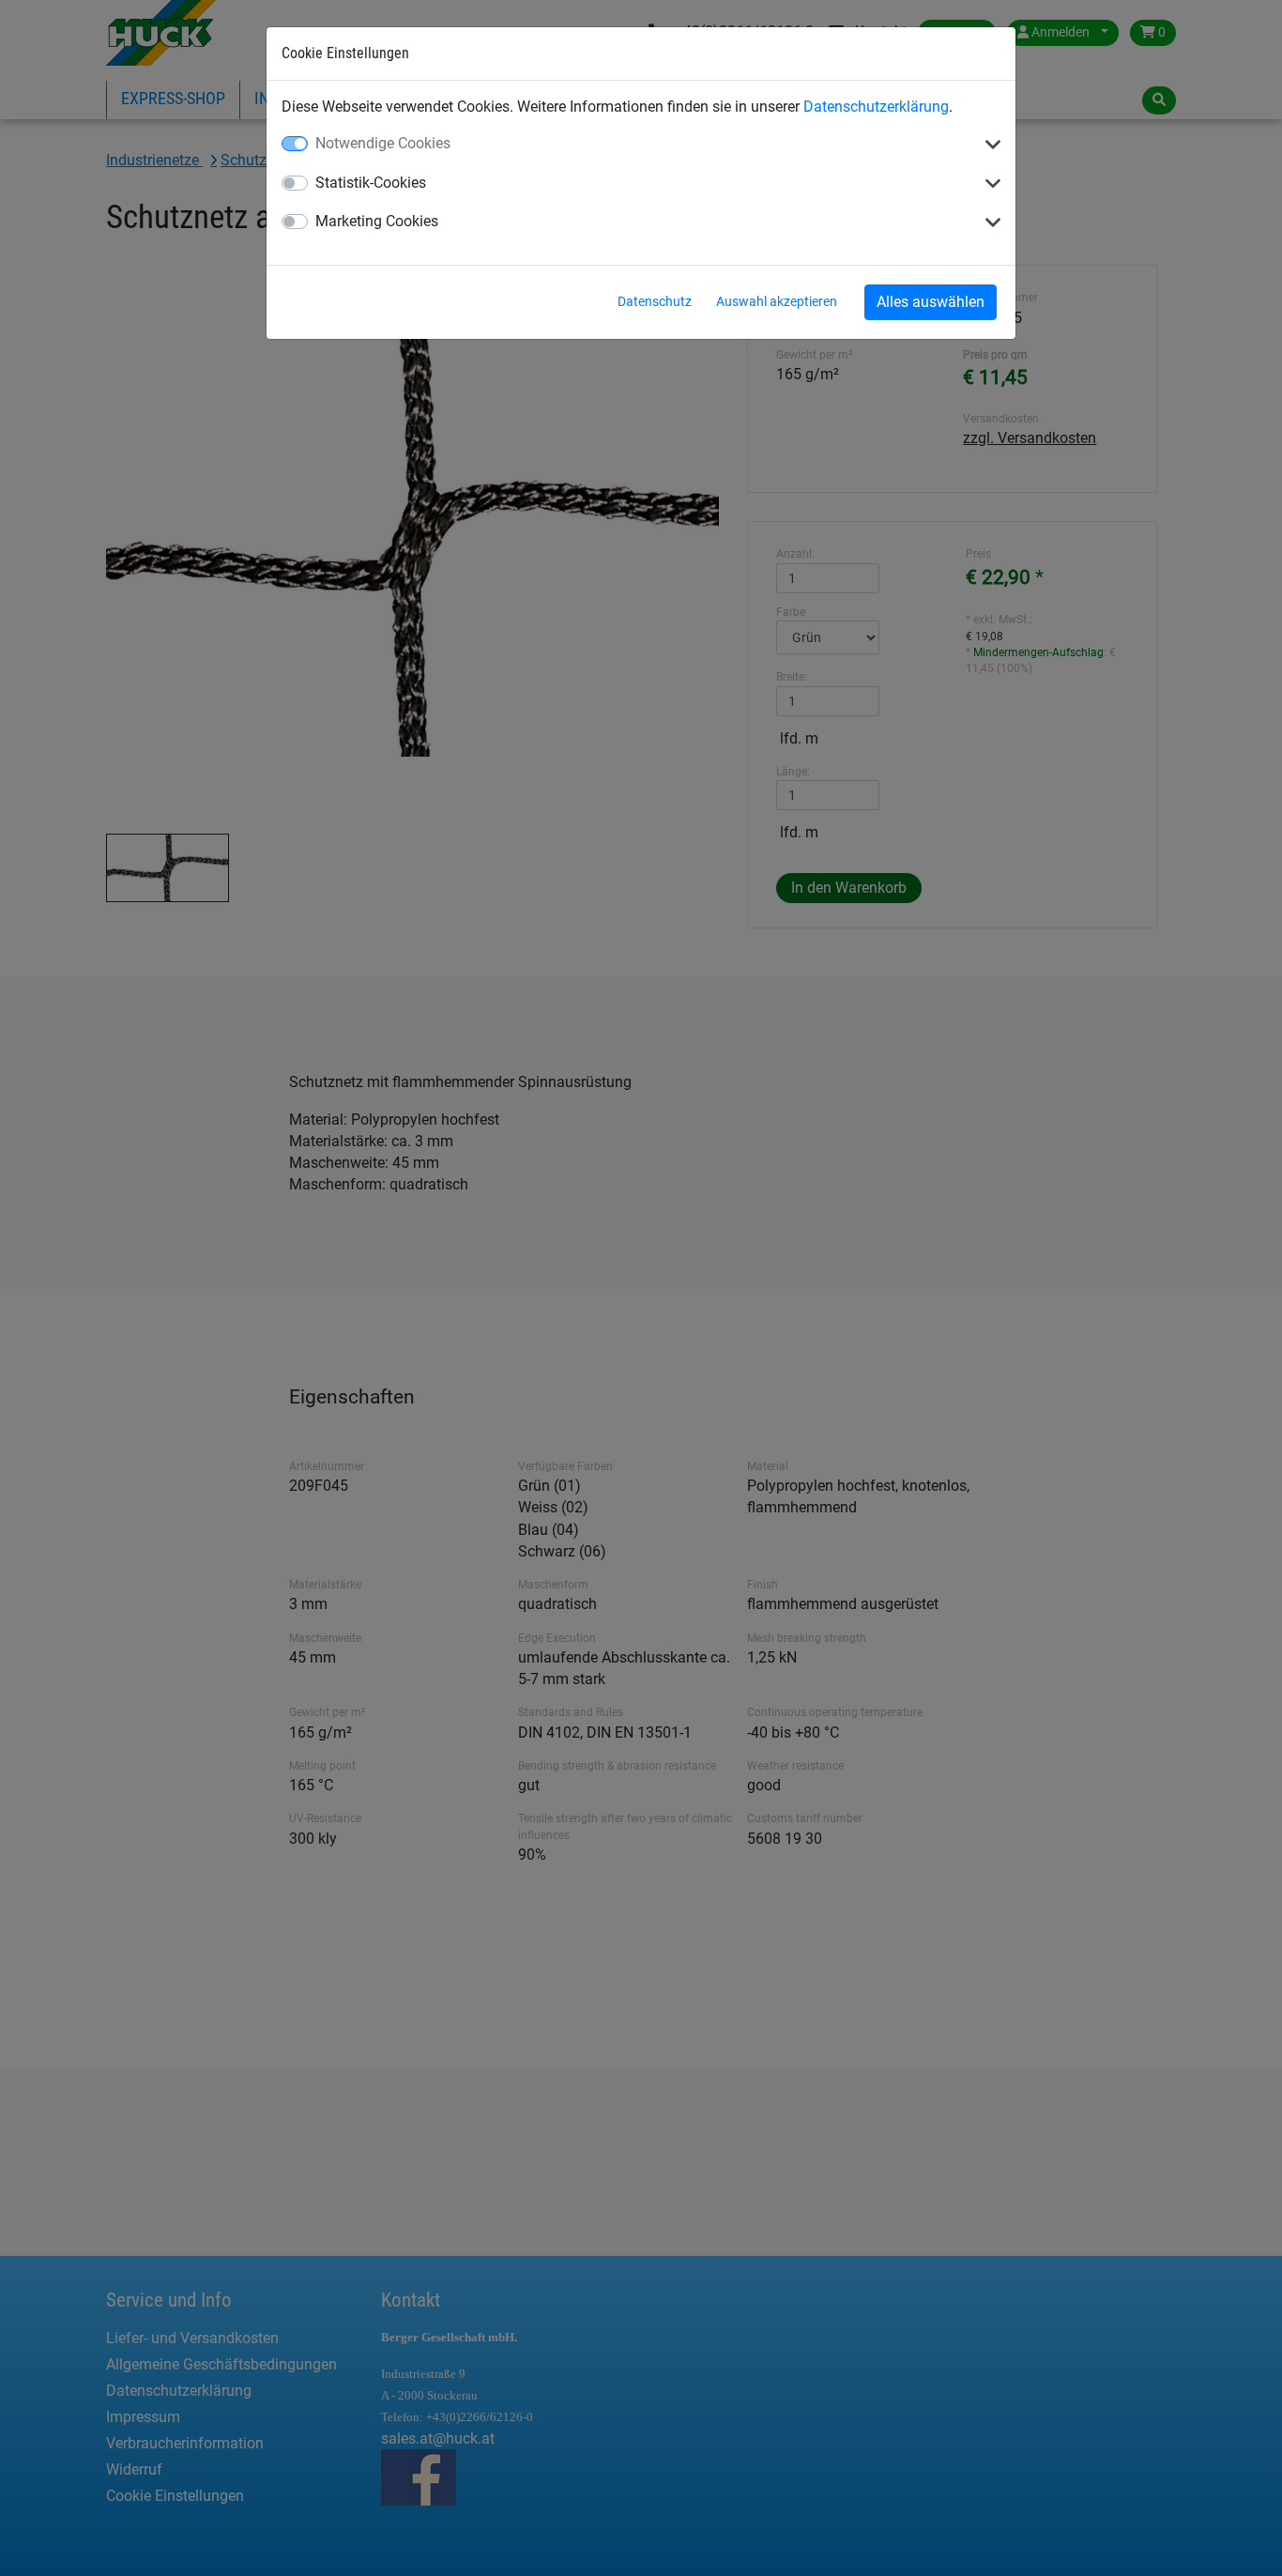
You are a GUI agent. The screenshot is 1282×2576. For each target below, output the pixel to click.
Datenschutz (655, 301)
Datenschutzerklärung (876, 107)
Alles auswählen (931, 302)
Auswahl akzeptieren (777, 301)
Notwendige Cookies (383, 143)
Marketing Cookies (377, 221)
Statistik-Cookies (371, 183)
